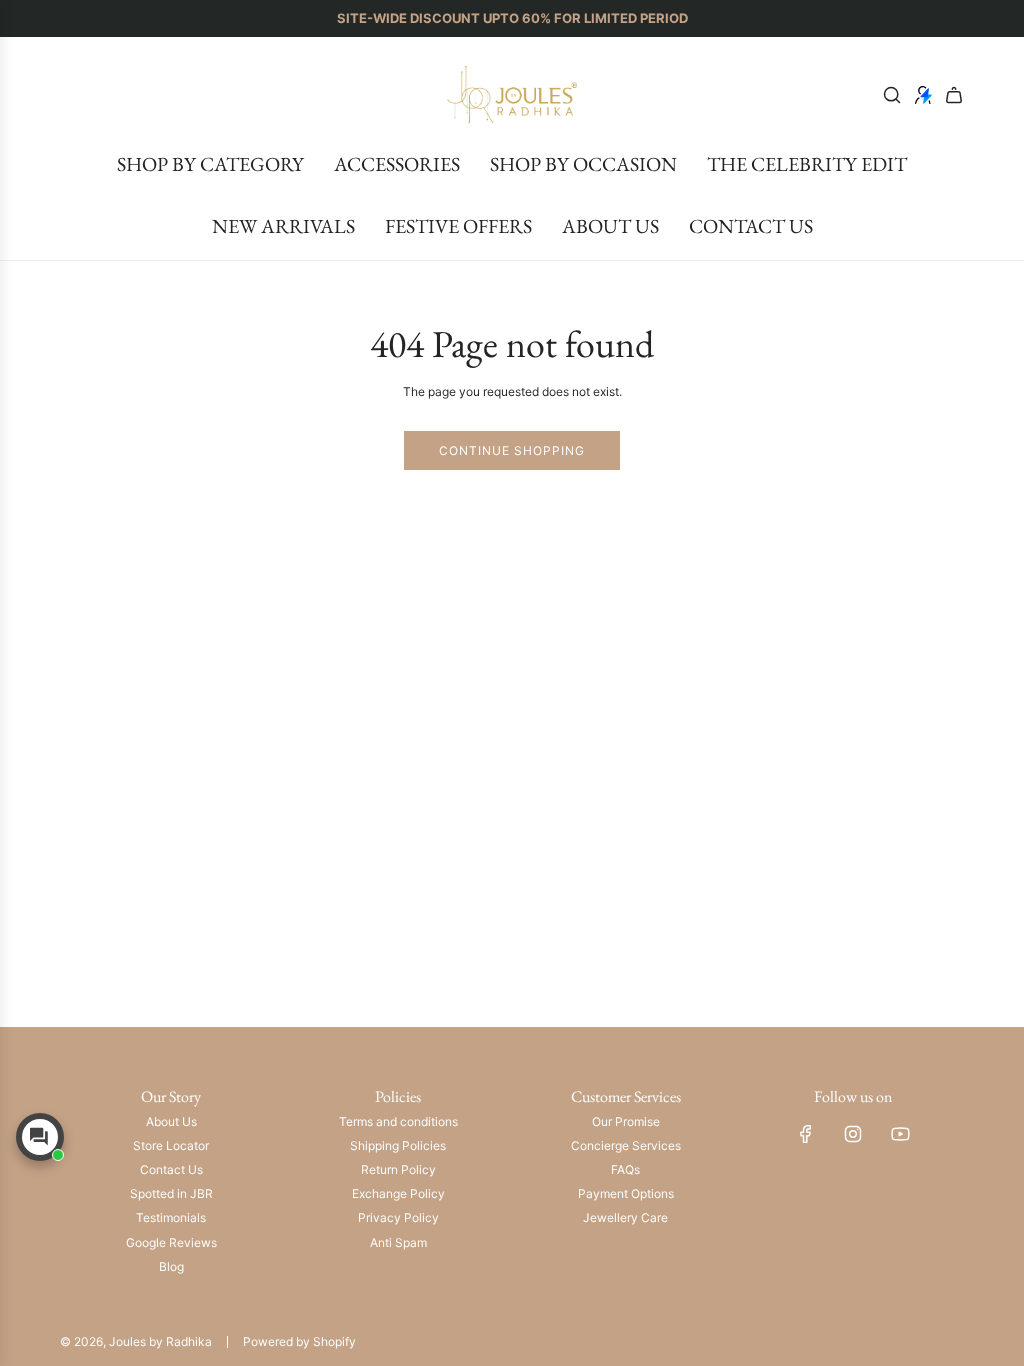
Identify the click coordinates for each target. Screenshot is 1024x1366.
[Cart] (954, 95)
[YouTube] (900, 1134)
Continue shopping (512, 450)
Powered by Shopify (299, 1341)
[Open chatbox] (40, 1137)
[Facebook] (806, 1134)
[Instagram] (853, 1134)
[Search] (892, 95)
